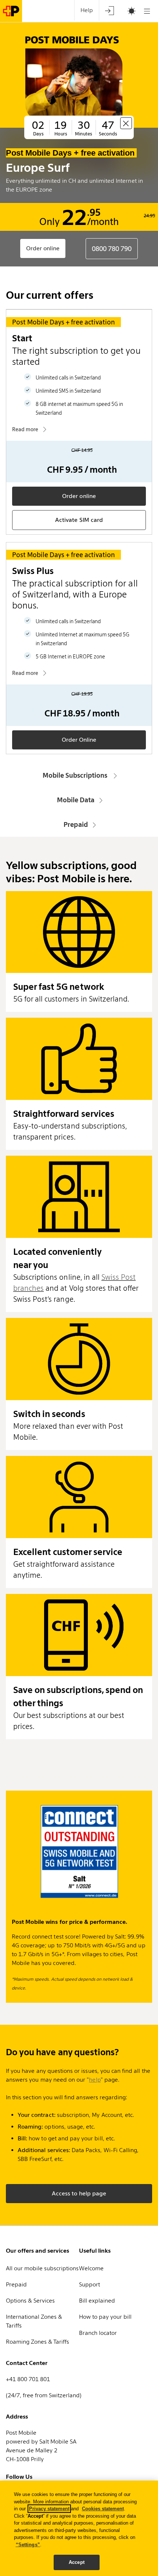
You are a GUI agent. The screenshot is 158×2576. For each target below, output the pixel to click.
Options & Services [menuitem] (30, 2301)
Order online (43, 248)
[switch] (122, 11)
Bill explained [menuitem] (97, 2301)
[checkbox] (128, 11)
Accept (77, 2562)
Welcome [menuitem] (91, 2268)
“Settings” (28, 2545)
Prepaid (76, 824)
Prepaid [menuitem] (16, 2284)
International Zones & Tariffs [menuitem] (34, 2321)
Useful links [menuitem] (95, 2251)
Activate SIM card (79, 520)
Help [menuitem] (87, 10)
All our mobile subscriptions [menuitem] (42, 2268)
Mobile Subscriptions (76, 775)
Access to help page (79, 2193)
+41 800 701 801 (28, 2379)
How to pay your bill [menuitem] (105, 2317)
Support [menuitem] (89, 2284)
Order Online (79, 740)
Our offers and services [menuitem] (37, 2251)
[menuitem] (109, 10)
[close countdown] (126, 123)
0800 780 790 (112, 249)
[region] (79, 2528)
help (95, 2080)
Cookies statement (103, 2509)
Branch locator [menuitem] (98, 2333)
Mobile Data (76, 800)
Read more (25, 429)
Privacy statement (49, 2509)
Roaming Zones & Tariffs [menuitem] (37, 2342)
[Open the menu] (147, 11)
